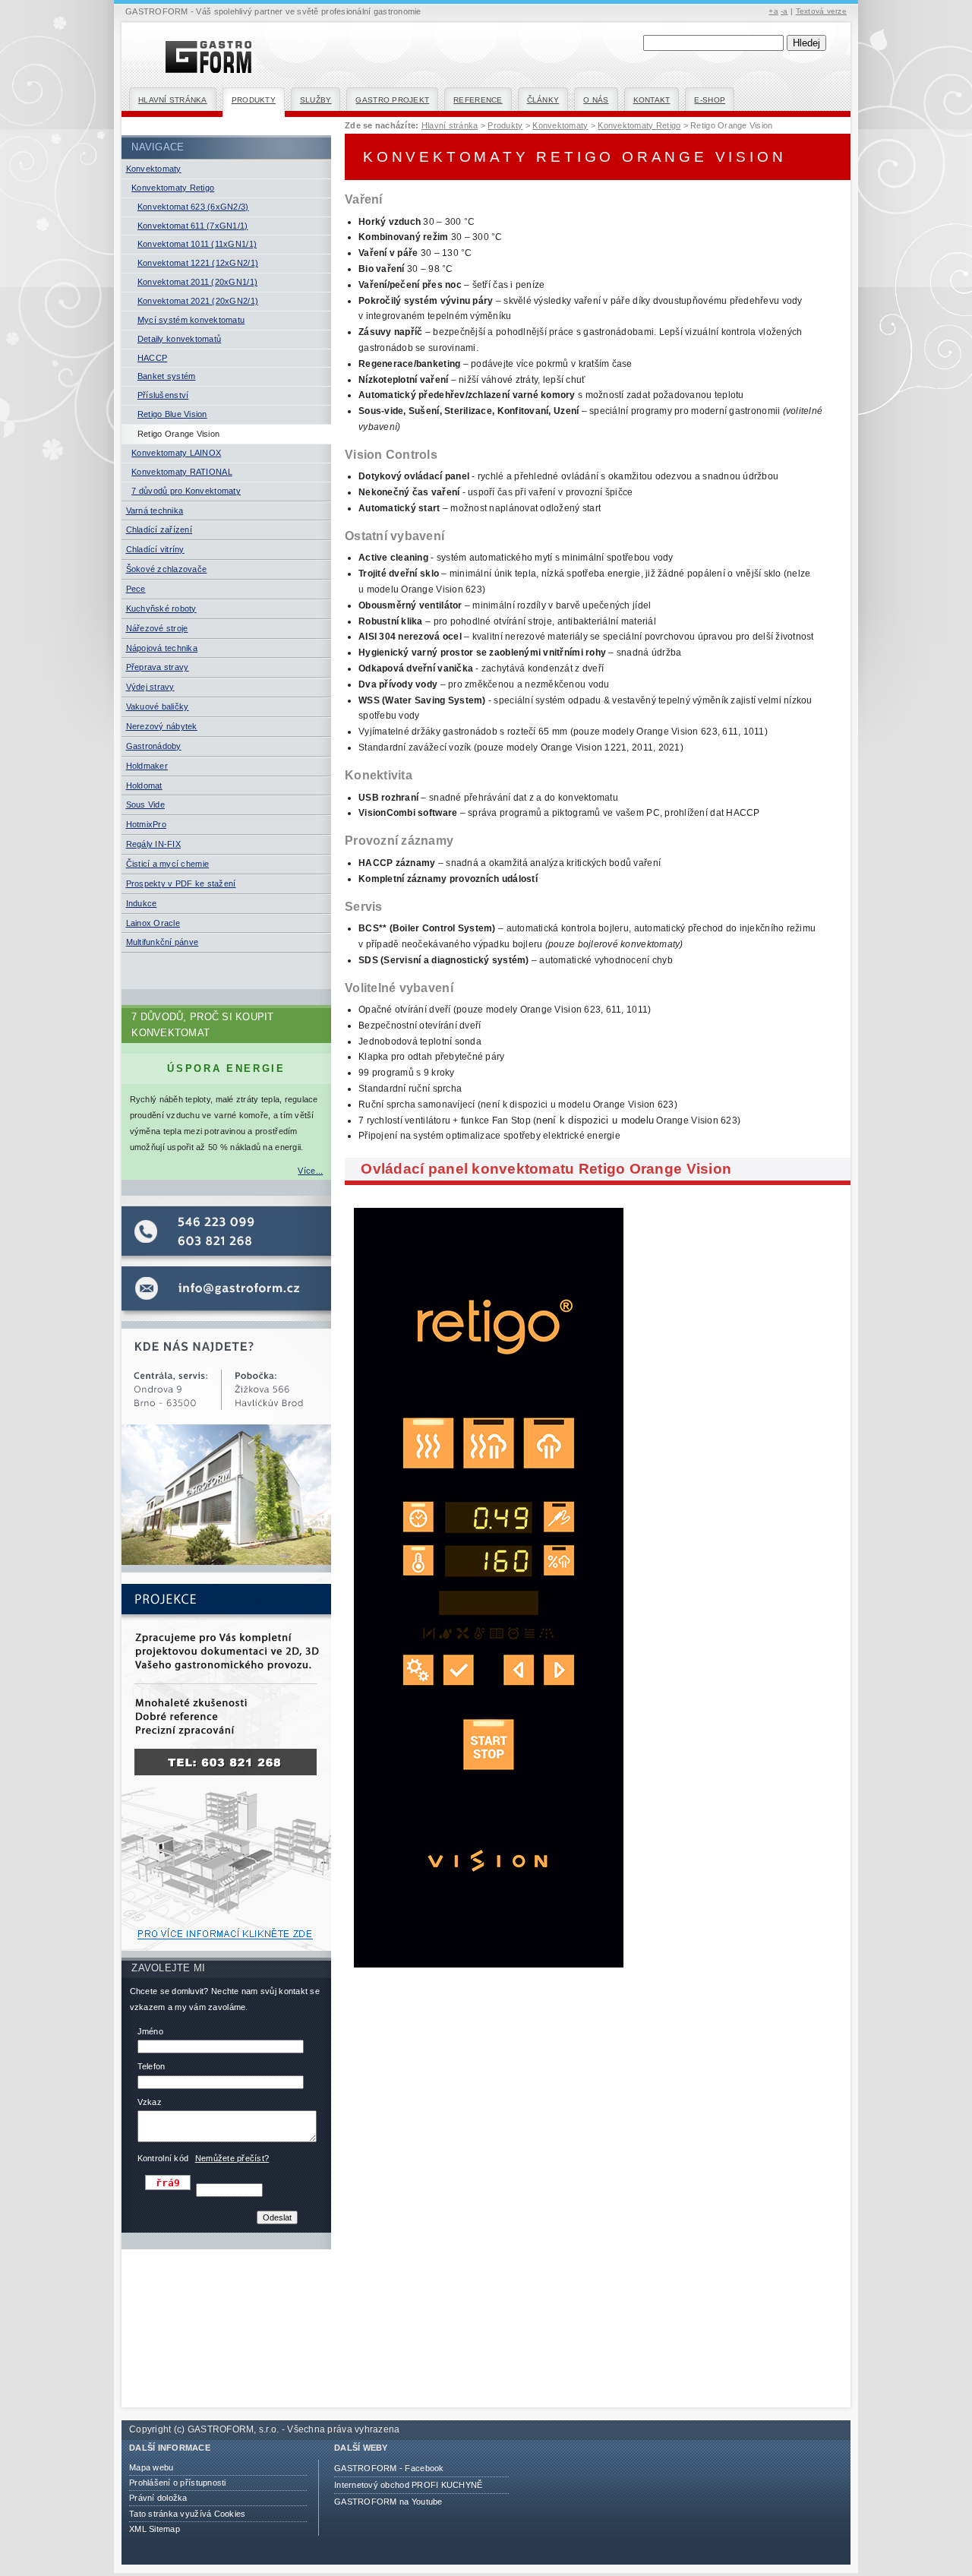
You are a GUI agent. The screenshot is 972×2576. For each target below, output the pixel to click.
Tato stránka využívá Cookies (187, 2514)
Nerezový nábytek (162, 726)
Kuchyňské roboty (161, 608)
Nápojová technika (162, 648)
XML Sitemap (155, 2529)
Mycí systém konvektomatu (191, 320)
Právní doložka (158, 2498)
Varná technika (155, 510)
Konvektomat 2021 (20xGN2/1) (198, 301)
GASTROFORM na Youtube (388, 2502)
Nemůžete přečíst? (232, 2158)
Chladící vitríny (155, 549)
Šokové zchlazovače (167, 569)
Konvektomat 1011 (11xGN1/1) (197, 244)
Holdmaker (147, 766)
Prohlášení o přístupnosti (178, 2483)
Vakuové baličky (158, 706)
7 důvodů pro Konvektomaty (186, 491)
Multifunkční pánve (163, 942)
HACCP (152, 358)
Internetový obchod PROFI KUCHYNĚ (409, 2485)
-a (784, 11)
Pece (136, 589)
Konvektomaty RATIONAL (182, 472)
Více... (310, 1171)
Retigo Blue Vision (172, 414)
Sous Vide (145, 804)
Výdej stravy (150, 687)
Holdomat (144, 785)
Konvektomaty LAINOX (176, 453)
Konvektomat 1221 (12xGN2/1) (198, 263)
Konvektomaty (154, 169)
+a (773, 11)
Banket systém (166, 376)
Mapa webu (151, 2467)
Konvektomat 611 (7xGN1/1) (193, 226)
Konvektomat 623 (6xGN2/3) (193, 207)
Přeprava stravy (158, 667)
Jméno (150, 2031)
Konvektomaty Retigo (173, 188)
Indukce (142, 903)
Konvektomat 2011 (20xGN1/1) (197, 282)
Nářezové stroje (157, 628)
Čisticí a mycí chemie (168, 864)
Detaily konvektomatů (179, 339)
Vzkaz (150, 2102)
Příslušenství (163, 395)
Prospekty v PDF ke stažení (181, 883)
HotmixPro (146, 824)
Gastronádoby (154, 746)
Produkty (254, 100)
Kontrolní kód (163, 2158)
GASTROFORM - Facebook (389, 2468)
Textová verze (821, 11)
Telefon (151, 2066)
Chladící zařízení (159, 529)
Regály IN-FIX (153, 844)
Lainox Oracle (153, 923)
